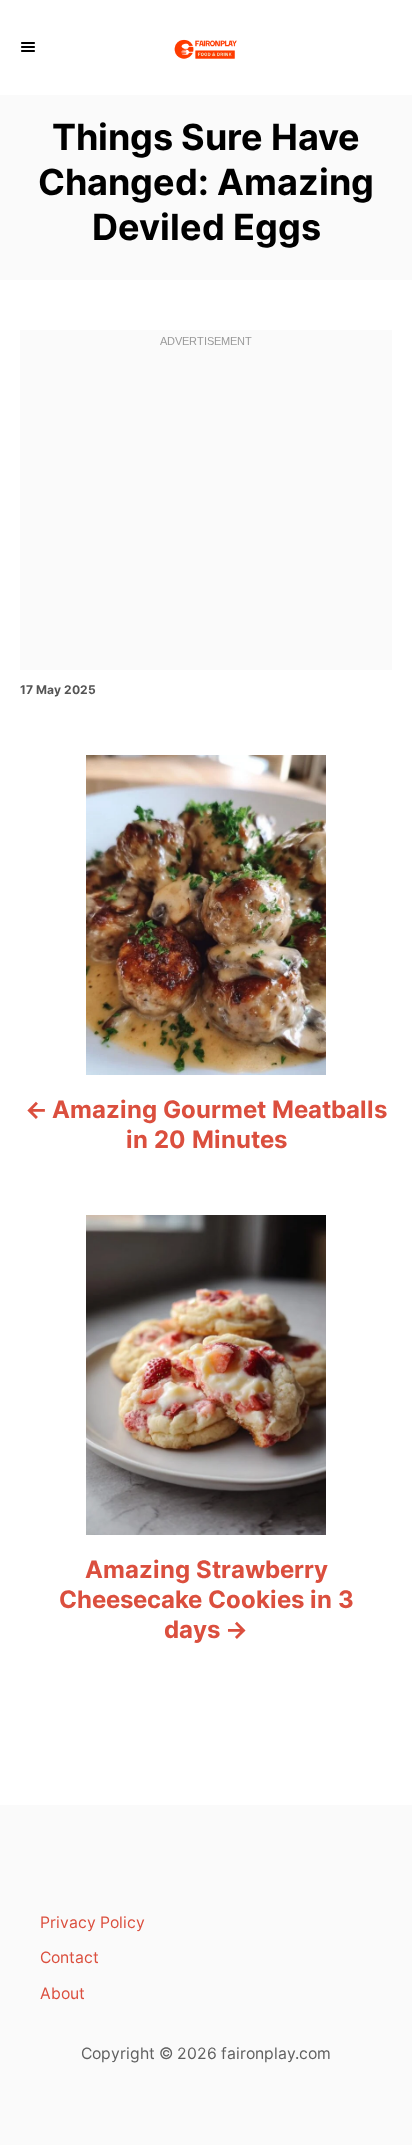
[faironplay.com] (206, 47)
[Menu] (30, 47)
